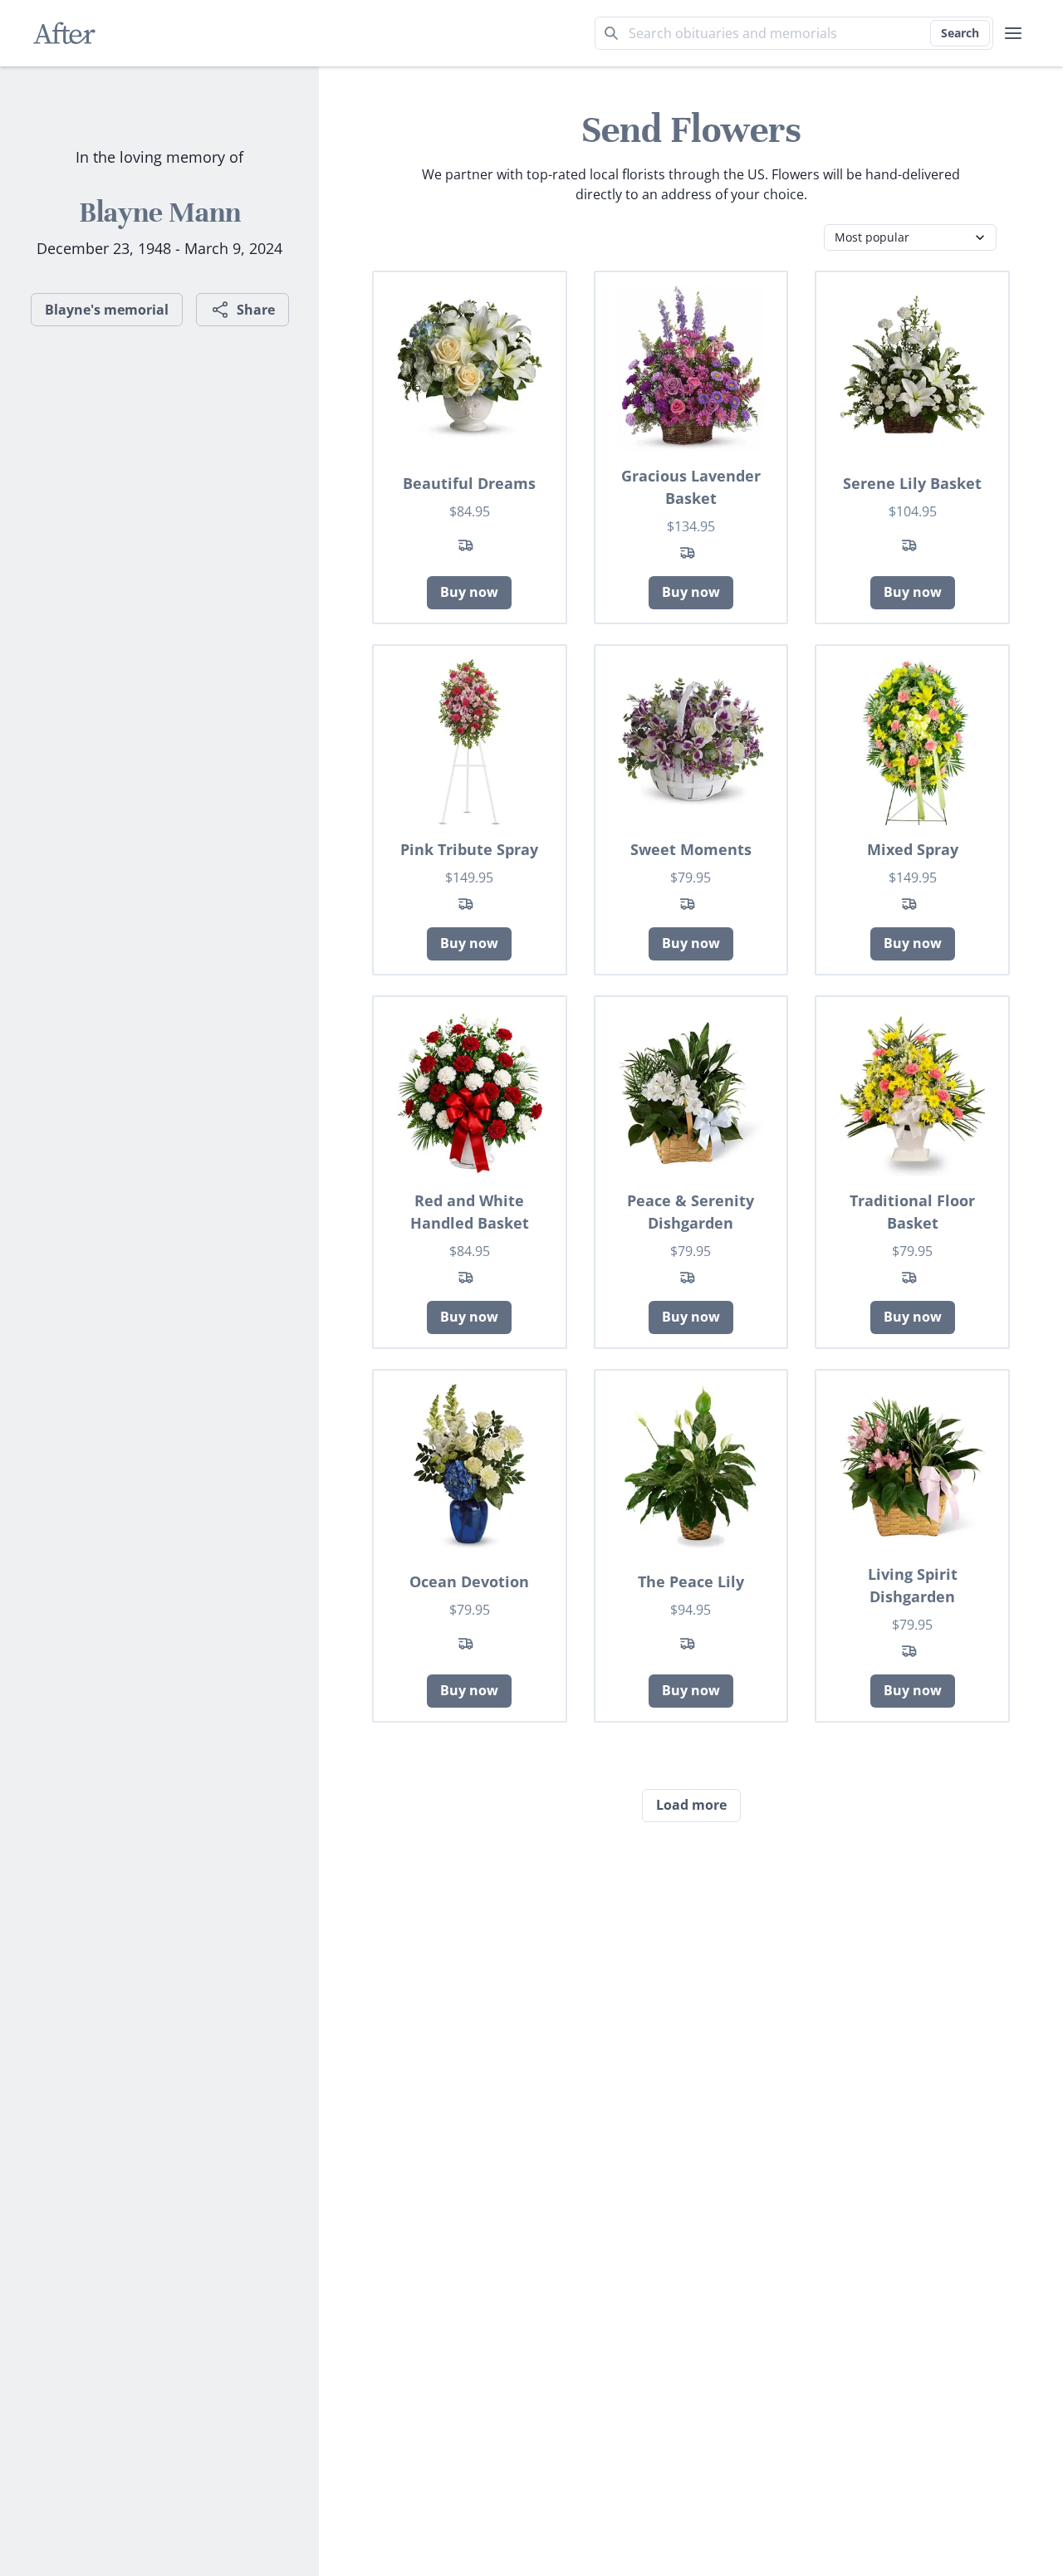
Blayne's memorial (107, 310)
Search (960, 33)
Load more (691, 1805)
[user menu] (1013, 33)
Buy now (469, 592)
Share (256, 310)
